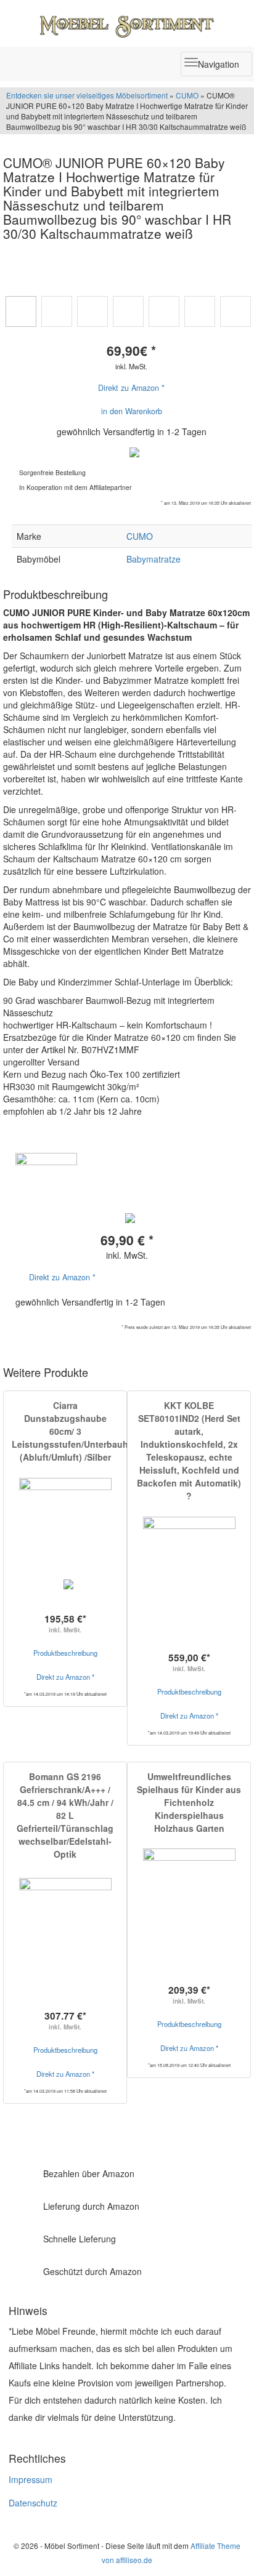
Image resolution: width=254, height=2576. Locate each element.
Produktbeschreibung (65, 1653)
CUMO (187, 95)
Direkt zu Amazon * (131, 388)
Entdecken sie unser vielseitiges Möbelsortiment (88, 95)
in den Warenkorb (132, 411)
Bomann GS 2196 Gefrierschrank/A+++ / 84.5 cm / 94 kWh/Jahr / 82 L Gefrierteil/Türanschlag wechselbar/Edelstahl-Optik (65, 1815)
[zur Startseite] (127, 23)
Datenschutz (33, 2503)
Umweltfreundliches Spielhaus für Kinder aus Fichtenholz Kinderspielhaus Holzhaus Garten (189, 1802)
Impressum (31, 2479)
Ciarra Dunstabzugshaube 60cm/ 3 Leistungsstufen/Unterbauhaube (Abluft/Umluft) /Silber (80, 1431)
